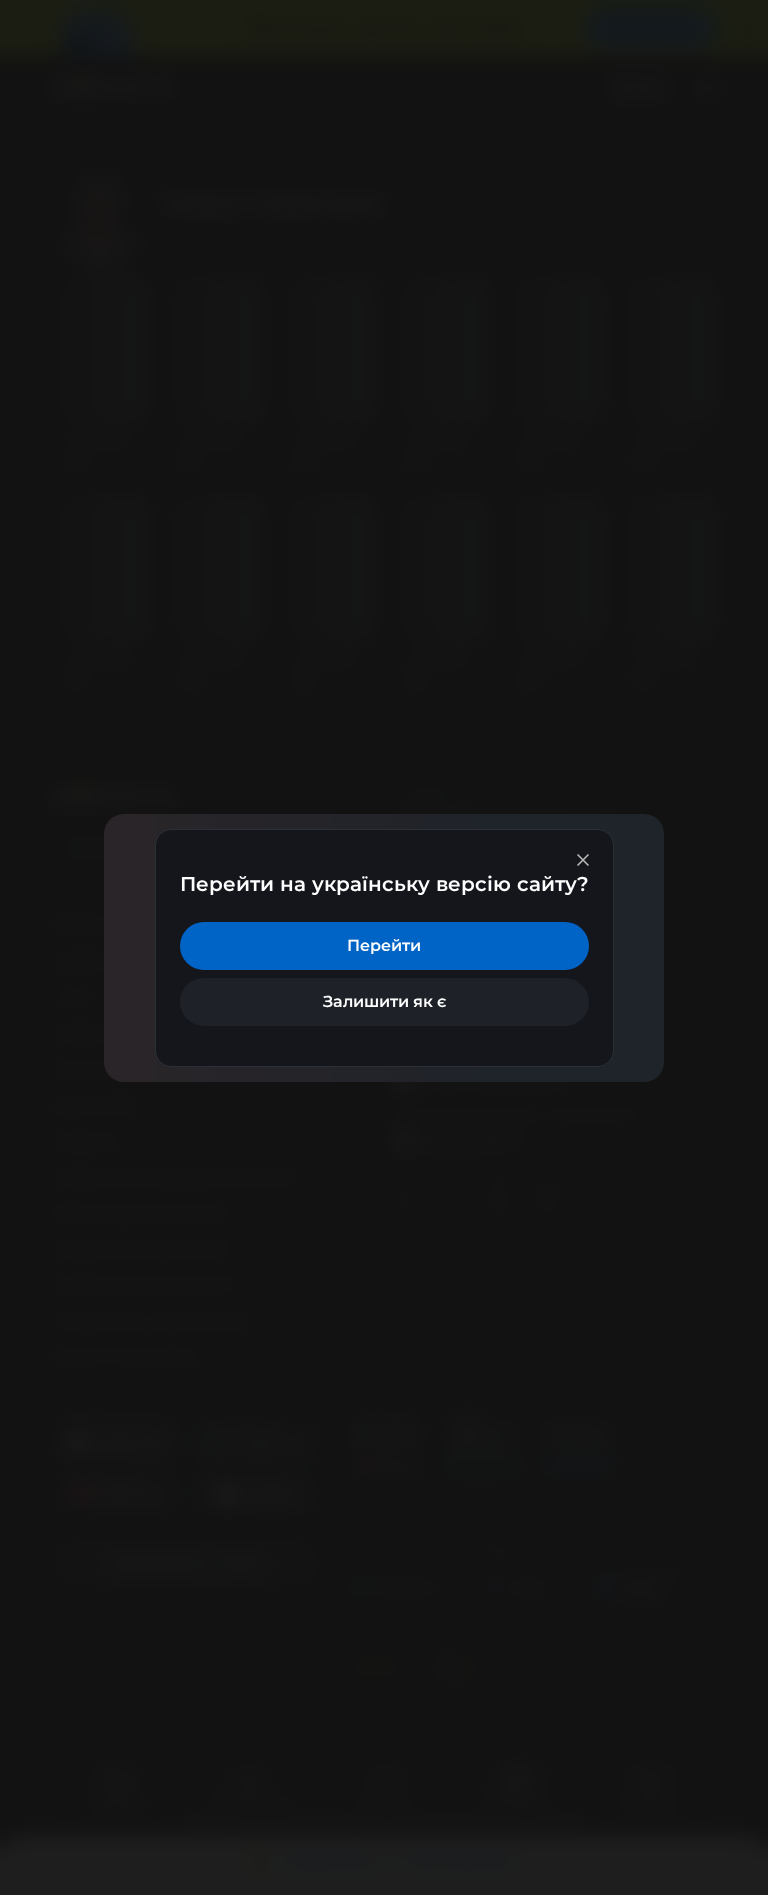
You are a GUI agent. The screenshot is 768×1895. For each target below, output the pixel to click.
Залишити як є (384, 1001)
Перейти (384, 945)
